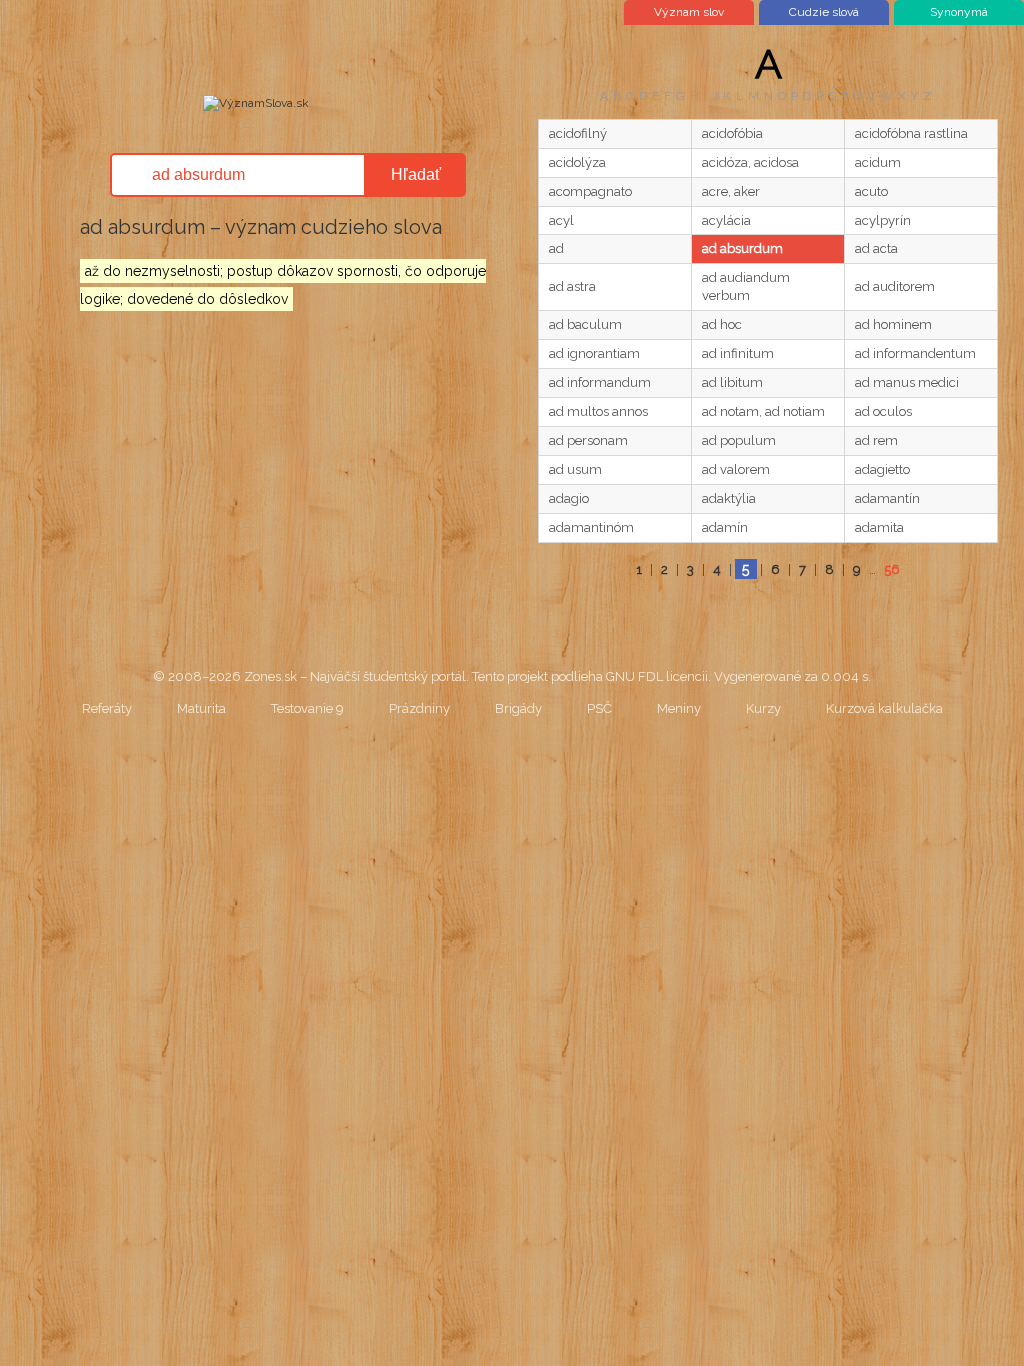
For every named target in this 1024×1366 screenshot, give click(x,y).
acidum (878, 162)
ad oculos (883, 411)
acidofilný (578, 133)
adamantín (887, 498)
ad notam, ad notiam (763, 411)
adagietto (882, 469)
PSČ (599, 708)
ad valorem (736, 469)
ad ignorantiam (594, 353)
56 (892, 569)
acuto (871, 191)
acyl (561, 220)
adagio (569, 498)
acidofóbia (732, 133)
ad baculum (585, 324)
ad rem (876, 440)
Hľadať (416, 174)
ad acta (876, 248)
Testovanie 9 (307, 708)
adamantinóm (591, 527)
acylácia (726, 220)
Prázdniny (419, 708)
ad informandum (600, 382)
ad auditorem (895, 286)
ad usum (575, 469)
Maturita (201, 708)
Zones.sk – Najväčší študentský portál (355, 676)
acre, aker (731, 191)
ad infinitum (738, 353)
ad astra (572, 286)
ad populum (739, 440)
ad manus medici (907, 382)
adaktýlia (729, 498)
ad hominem (893, 324)
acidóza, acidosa (750, 162)
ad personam (588, 440)
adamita (879, 527)
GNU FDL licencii (657, 676)
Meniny (679, 708)
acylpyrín (883, 220)
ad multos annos (598, 411)
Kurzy (763, 708)
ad (556, 248)
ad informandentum (915, 353)
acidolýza (577, 162)
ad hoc (722, 324)
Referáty (107, 708)
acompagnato (590, 191)
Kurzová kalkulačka (884, 708)
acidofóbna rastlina (911, 133)
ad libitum (732, 382)
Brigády (518, 708)
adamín (725, 527)
